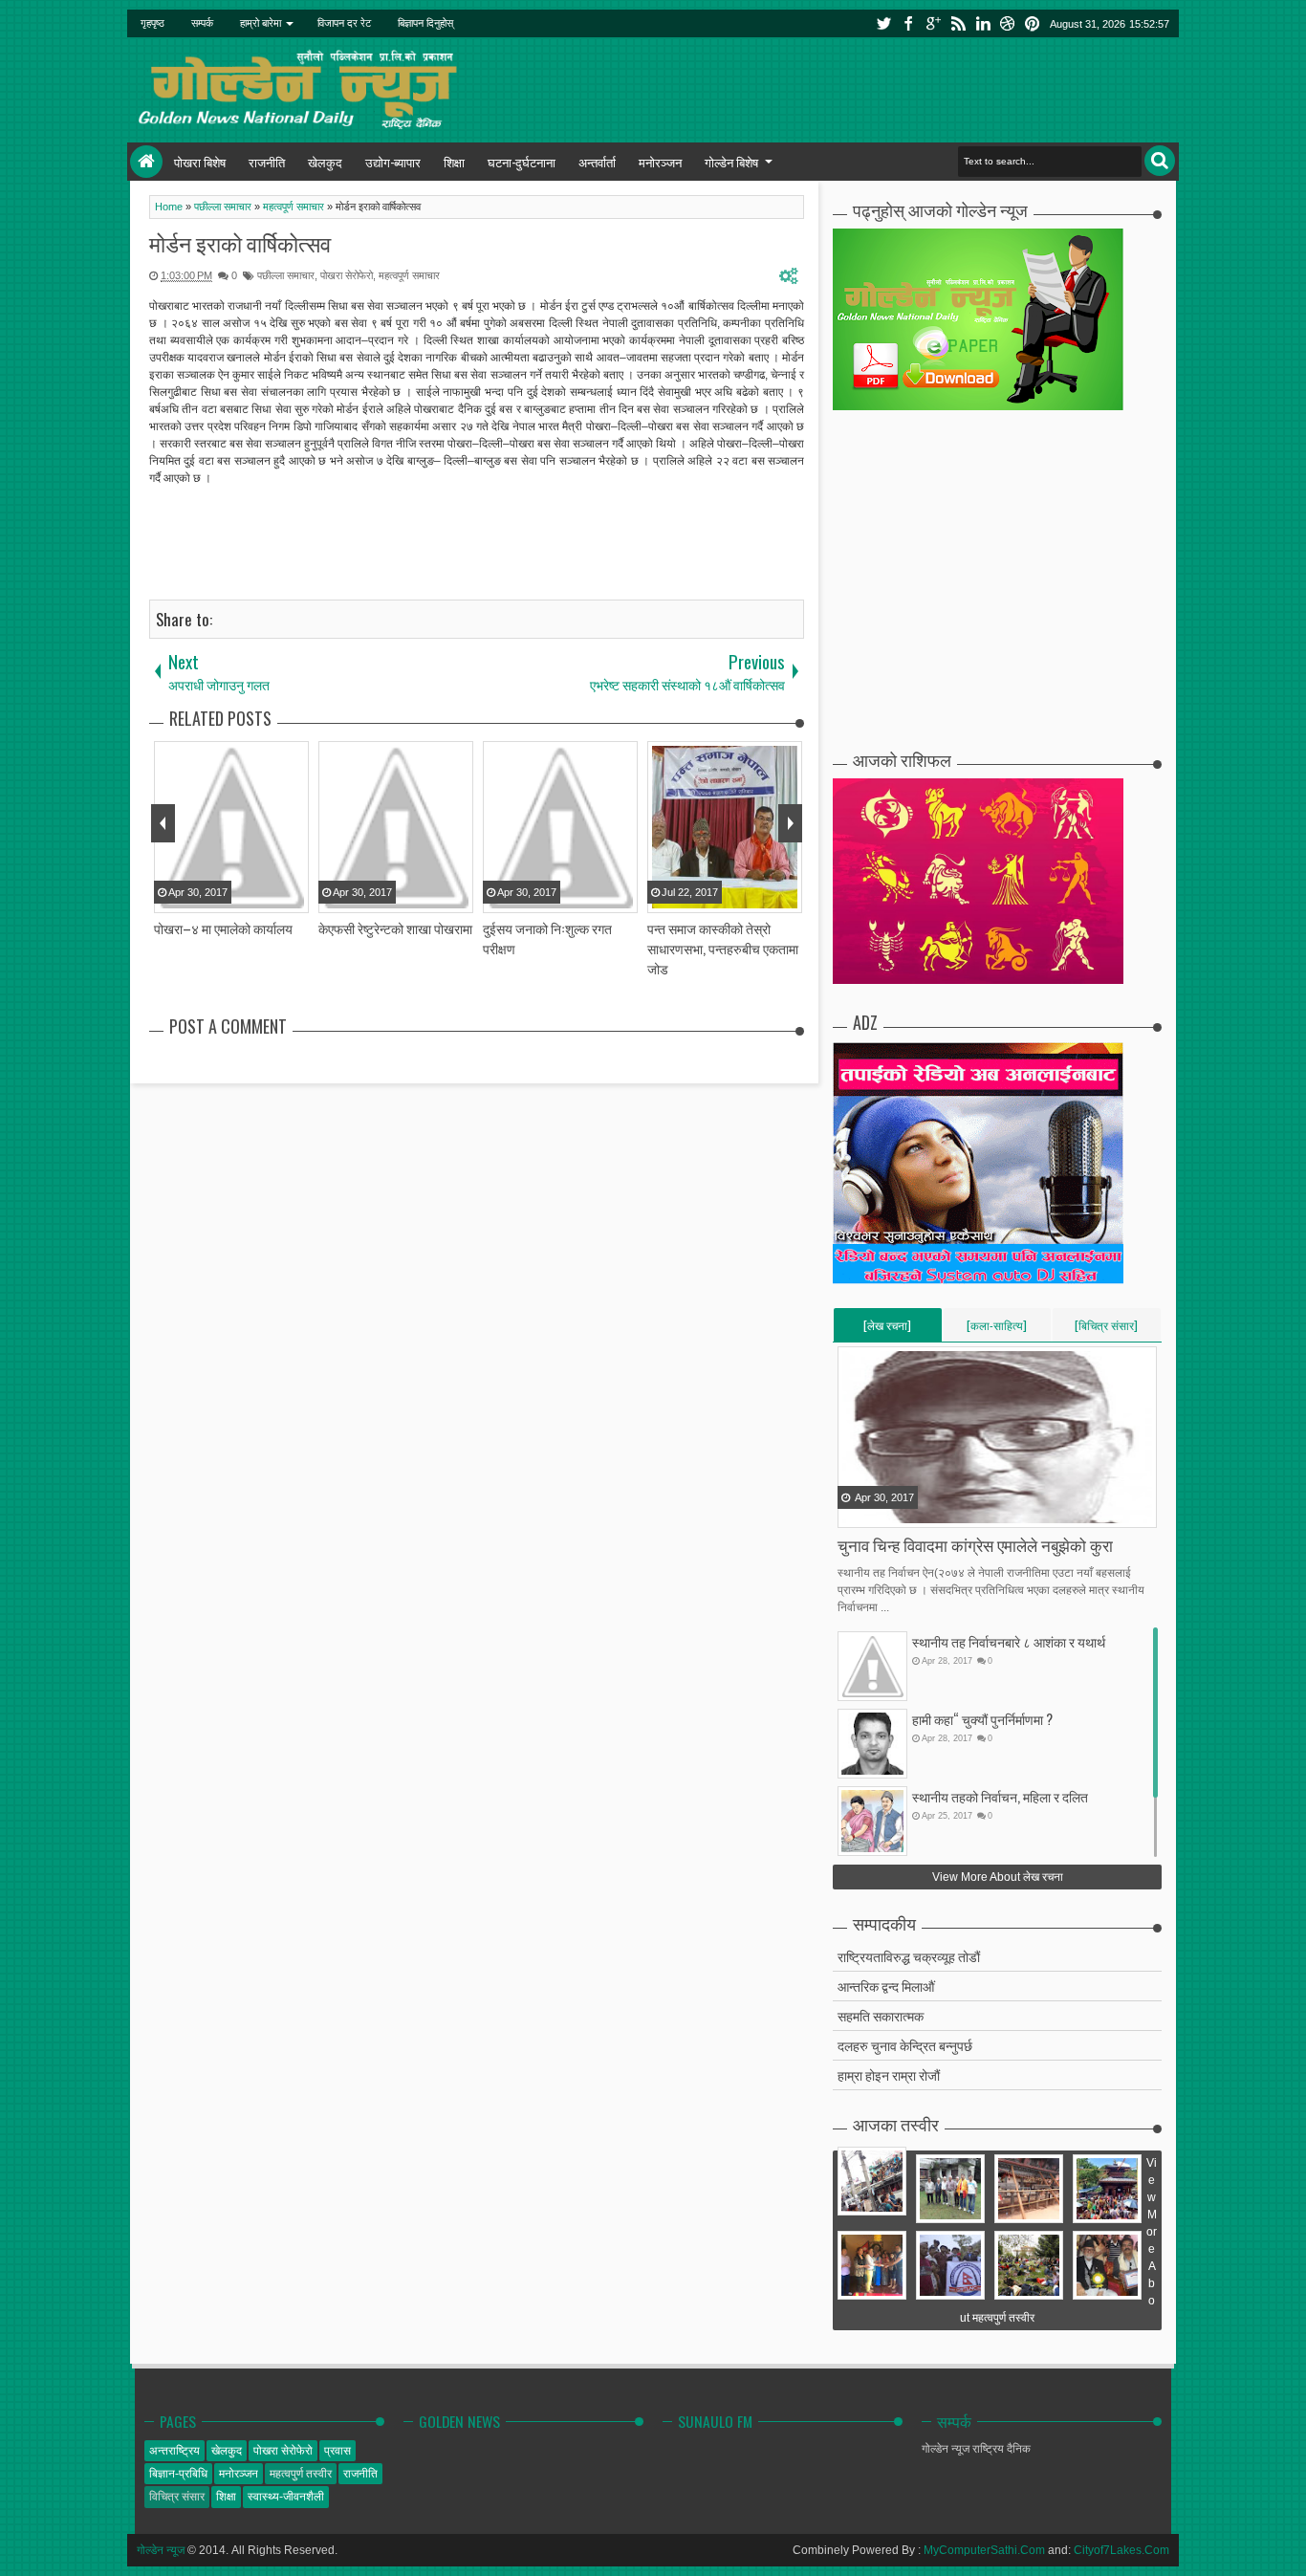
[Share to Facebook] (854, 1512)
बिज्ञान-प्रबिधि (178, 2474)
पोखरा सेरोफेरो (347, 275)
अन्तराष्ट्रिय (174, 2451)
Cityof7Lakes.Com (1121, 2550)
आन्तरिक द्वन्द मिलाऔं (886, 1986)
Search (1160, 161)
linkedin (983, 23)
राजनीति (267, 162)
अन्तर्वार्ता (597, 162)
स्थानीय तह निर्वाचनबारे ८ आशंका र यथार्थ (1009, 1641)
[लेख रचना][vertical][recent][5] (887, 1329)
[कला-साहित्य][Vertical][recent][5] (997, 1329)
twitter (883, 23)
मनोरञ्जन (660, 162)
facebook (908, 23)
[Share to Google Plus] (902, 1512)
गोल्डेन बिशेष (731, 162)
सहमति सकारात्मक (881, 2015)
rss (958, 23)
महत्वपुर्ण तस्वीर (301, 2474)
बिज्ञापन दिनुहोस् (425, 23)
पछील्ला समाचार (286, 275)
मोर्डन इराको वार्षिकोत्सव (240, 243)
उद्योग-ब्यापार (393, 162)
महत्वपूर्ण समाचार (409, 275)
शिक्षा (454, 162)
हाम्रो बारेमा (261, 23)
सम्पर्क (202, 23)
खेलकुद (325, 162)
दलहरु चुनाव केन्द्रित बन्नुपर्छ (905, 2045)
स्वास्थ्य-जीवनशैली (286, 2497)
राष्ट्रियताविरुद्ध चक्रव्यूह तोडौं (909, 1956)
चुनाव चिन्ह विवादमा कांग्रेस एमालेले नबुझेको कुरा (975, 1545)
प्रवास (337, 2451)
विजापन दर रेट (344, 23)
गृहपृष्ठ (152, 23)
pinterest (1033, 23)
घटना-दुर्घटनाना (522, 162)
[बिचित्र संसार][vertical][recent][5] (1106, 1329)
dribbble (1008, 23)
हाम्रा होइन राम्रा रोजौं (889, 2074)
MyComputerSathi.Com (984, 2550)
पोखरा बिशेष (200, 162)
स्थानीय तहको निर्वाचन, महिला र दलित (1000, 1796)
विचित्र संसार (177, 2497)
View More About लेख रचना (998, 1877)
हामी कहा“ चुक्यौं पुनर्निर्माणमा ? (982, 1719)
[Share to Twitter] (878, 1512)
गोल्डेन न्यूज (161, 2550)
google (933, 23)
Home (146, 162)
